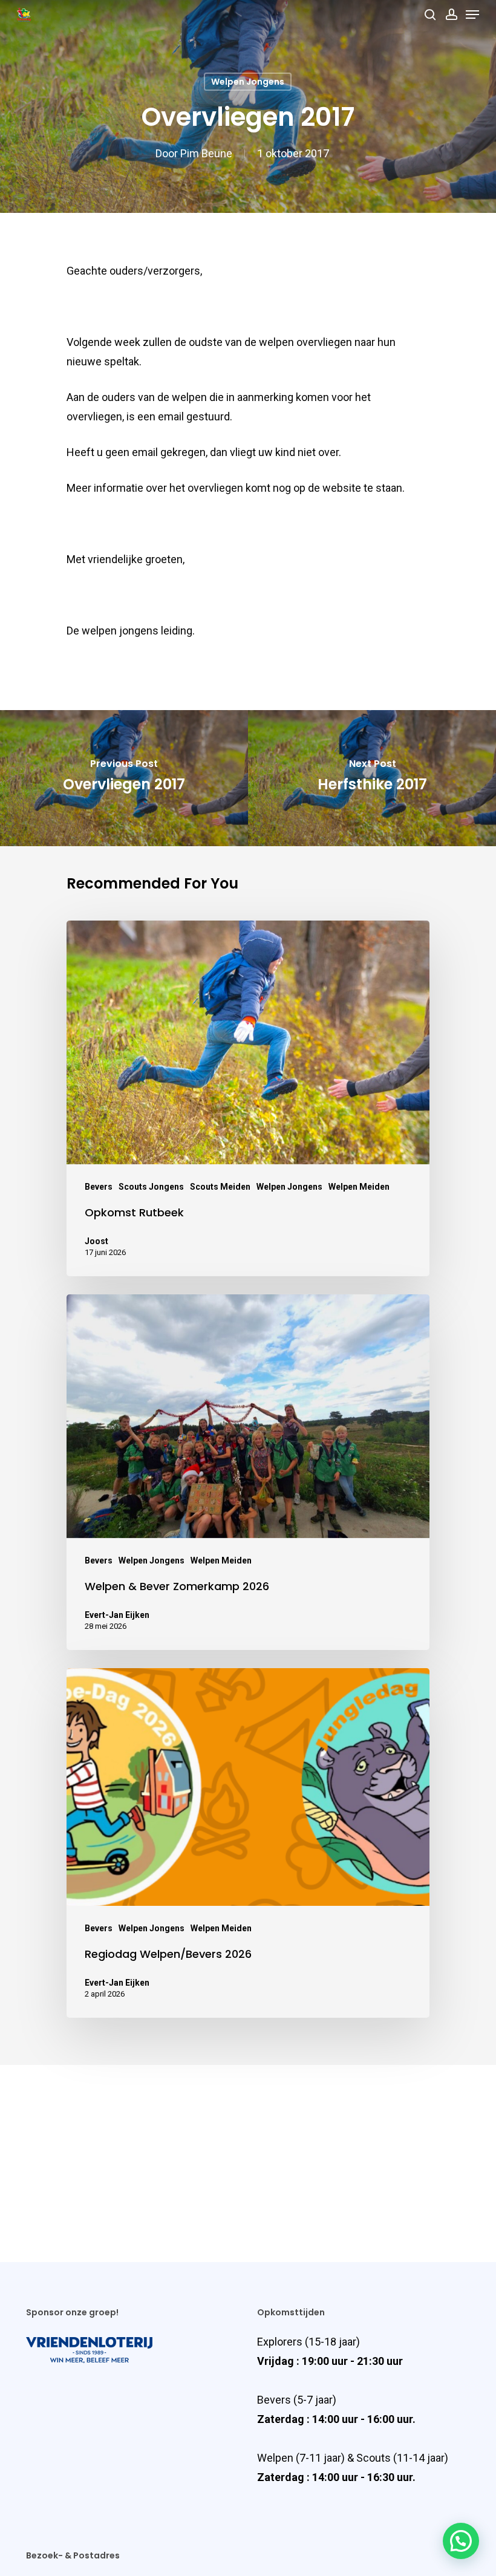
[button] (461, 2541)
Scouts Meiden (220, 1187)
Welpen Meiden (359, 1187)
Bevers (99, 1187)
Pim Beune (206, 153)
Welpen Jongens (248, 82)
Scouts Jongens (151, 1187)
